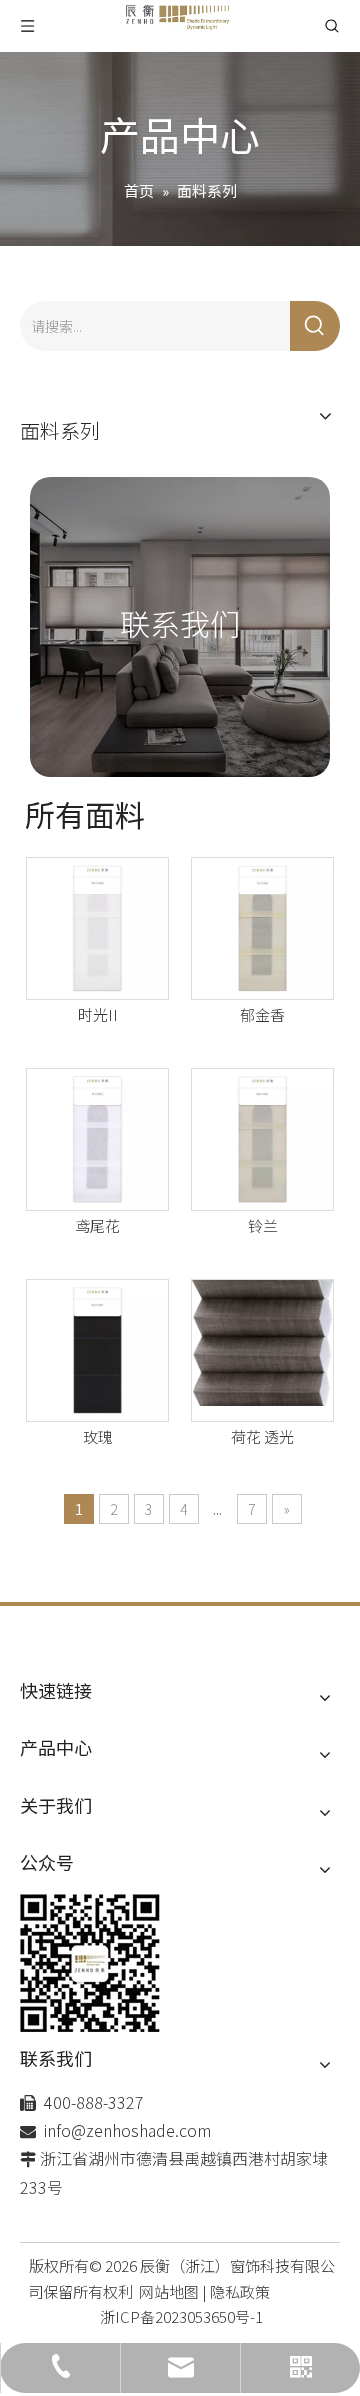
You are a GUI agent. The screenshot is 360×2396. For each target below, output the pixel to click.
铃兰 (263, 1226)
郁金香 (262, 1015)
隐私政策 (240, 2291)
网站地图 (169, 2291)
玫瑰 (98, 1437)
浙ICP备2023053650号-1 (181, 2316)
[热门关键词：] (315, 326)
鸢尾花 (97, 1226)
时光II (98, 1015)
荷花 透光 (262, 1437)
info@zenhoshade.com (127, 2130)
